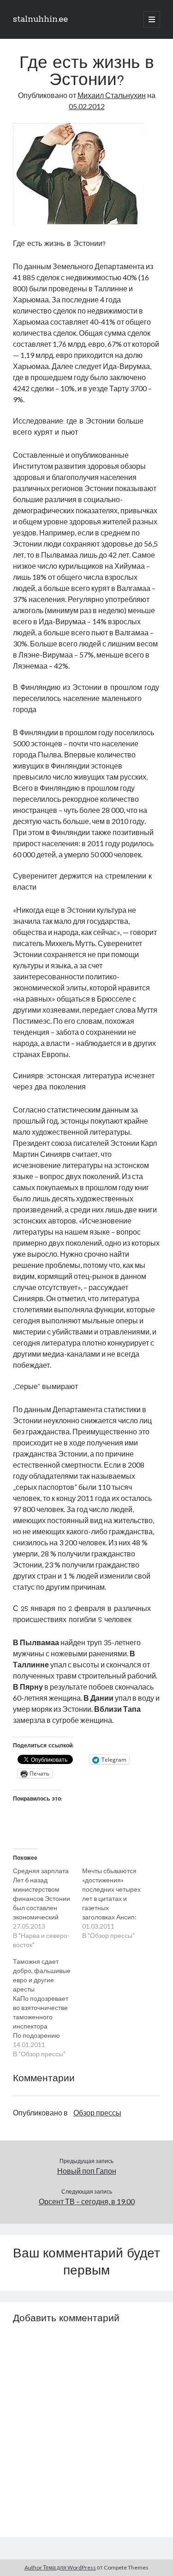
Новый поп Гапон (87, 2171)
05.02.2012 (87, 106)
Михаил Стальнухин (112, 95)
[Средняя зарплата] (48, 1908)
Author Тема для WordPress (60, 2567)
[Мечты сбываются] (117, 1903)
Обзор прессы (97, 2112)
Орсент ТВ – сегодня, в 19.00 (87, 2201)
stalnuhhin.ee (40, 19)
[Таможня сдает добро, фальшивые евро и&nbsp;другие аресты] (48, 2008)
